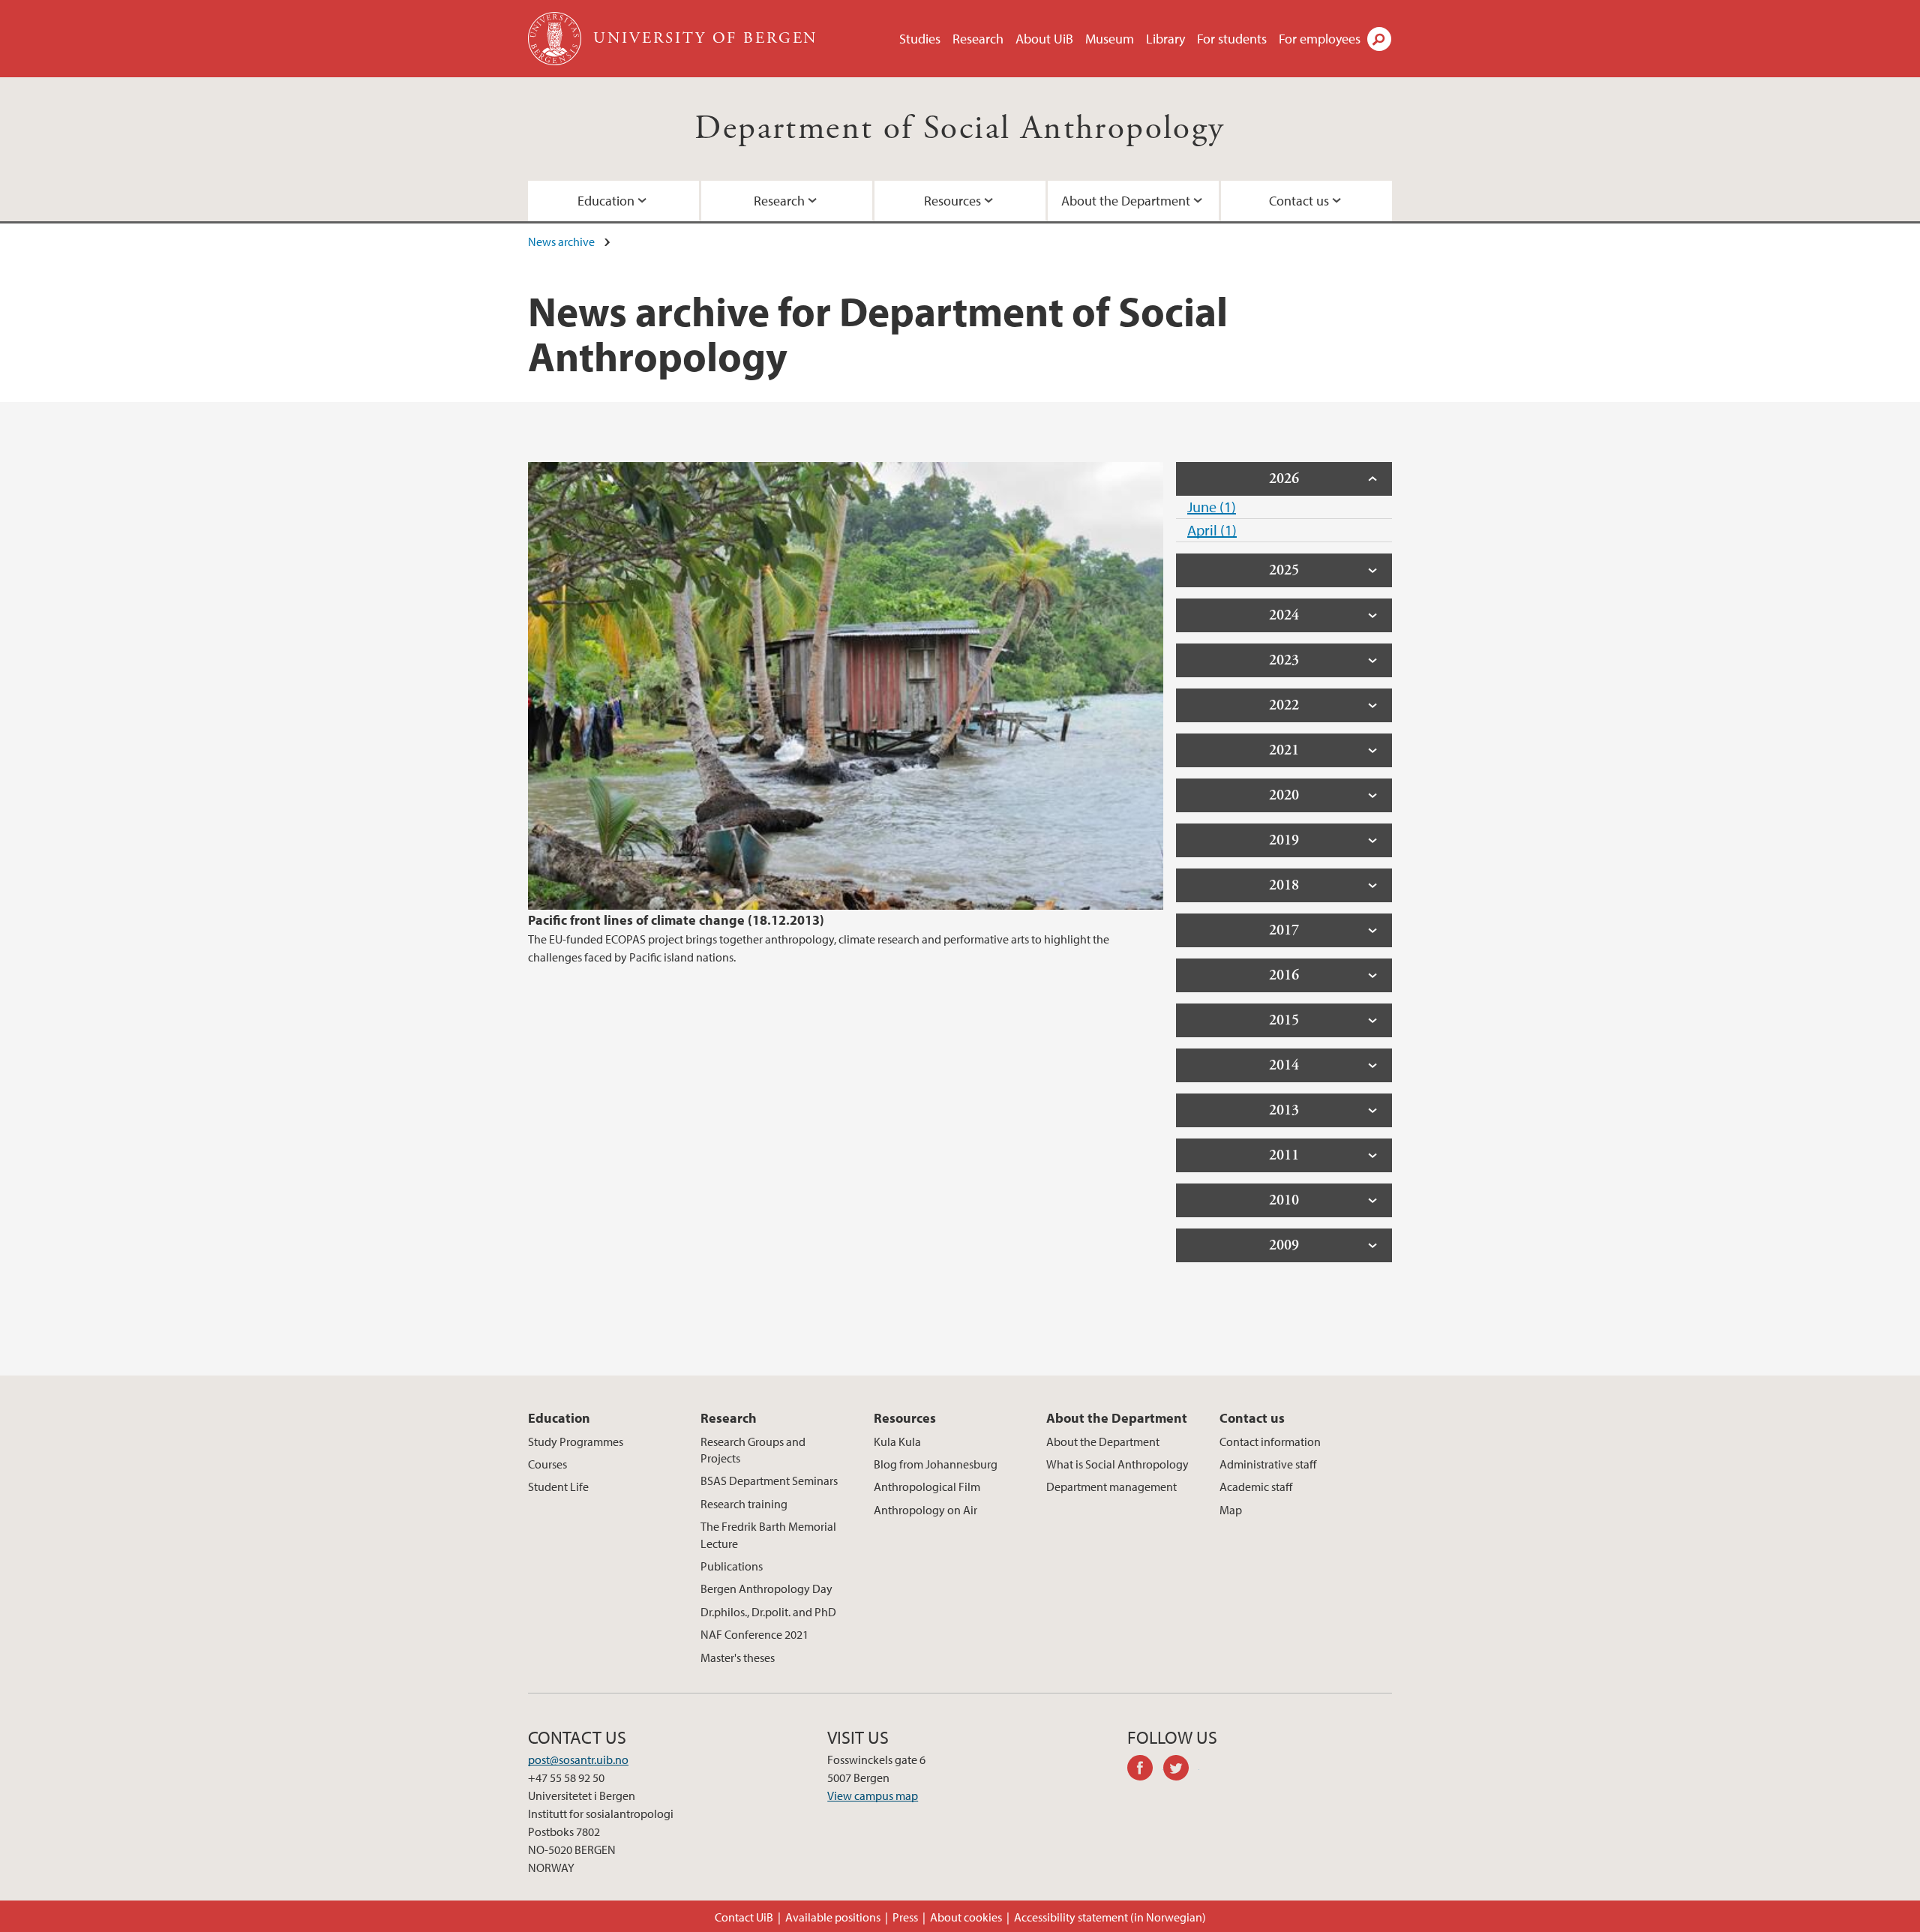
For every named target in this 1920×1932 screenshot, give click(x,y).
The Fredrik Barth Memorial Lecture (768, 1534)
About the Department (1126, 201)
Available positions (833, 1917)
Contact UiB (744, 1917)
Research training (744, 1504)
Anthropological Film (927, 1486)
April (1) (1212, 530)
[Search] (1379, 39)
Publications (732, 1566)
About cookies (966, 1917)
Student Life (558, 1486)
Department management (1111, 1486)
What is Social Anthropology (1117, 1464)
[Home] (556, 39)
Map (1231, 1510)
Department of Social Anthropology (960, 129)
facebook (1145, 1770)
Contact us (1299, 201)
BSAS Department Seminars (769, 1480)
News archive (561, 241)
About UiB (1044, 39)
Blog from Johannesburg (936, 1464)
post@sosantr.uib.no (578, 1759)
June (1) (1212, 507)
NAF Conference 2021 (754, 1634)
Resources (952, 201)
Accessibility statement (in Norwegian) (1110, 1917)
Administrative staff (1268, 1464)
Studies (920, 39)
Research (978, 39)
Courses (547, 1464)
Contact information (1270, 1441)
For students (1232, 39)
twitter (1181, 1770)
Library (1165, 39)
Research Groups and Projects (753, 1450)
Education (606, 201)
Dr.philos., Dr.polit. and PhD (768, 1612)
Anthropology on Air (925, 1510)
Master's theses (738, 1657)
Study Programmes (576, 1441)
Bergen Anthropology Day (766, 1588)
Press (905, 1917)
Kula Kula (897, 1441)
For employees (1320, 39)
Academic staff (1256, 1486)
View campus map (873, 1795)
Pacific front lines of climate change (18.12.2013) (676, 920)
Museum (1110, 39)
